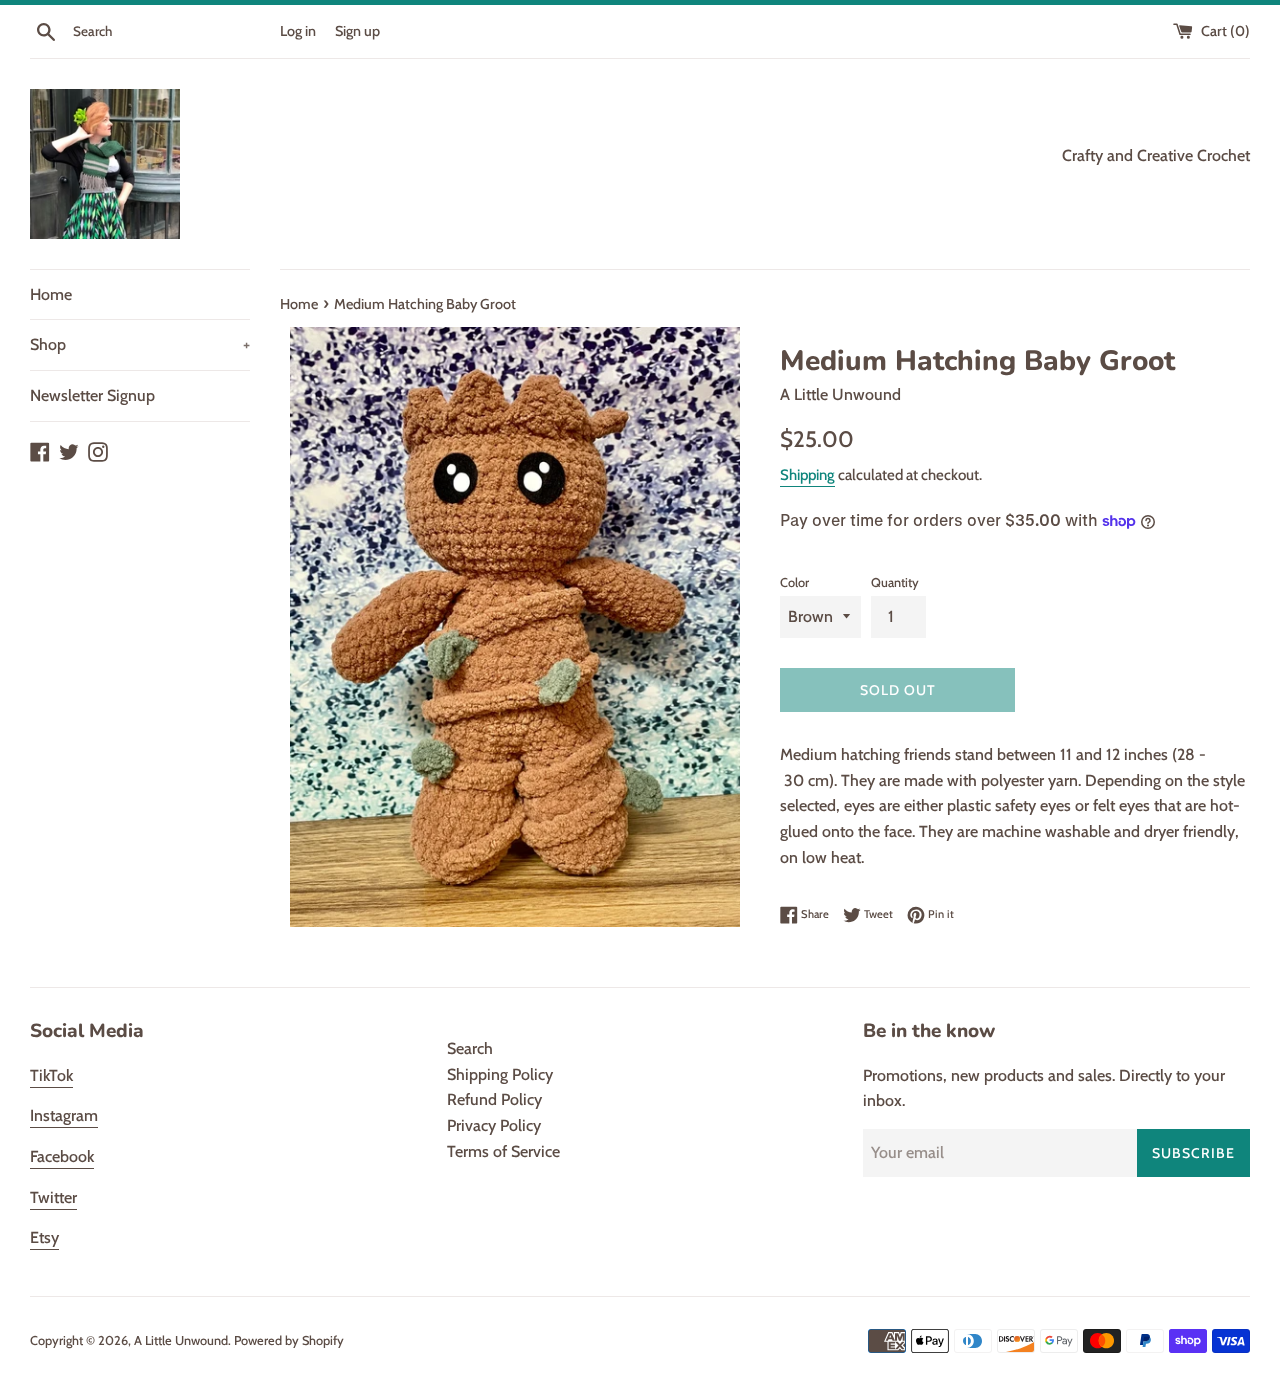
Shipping (807, 475)
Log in (298, 31)
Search (470, 1048)
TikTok (51, 1075)
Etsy (44, 1237)
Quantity (895, 582)
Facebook (62, 1156)
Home (51, 294)
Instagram (64, 1115)
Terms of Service (503, 1151)
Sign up (357, 31)
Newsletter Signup (92, 395)
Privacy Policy (494, 1125)
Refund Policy (494, 1099)
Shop (140, 344)
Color (794, 582)
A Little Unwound (181, 1340)
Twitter (53, 1197)
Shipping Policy (500, 1074)
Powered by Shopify (289, 1340)
